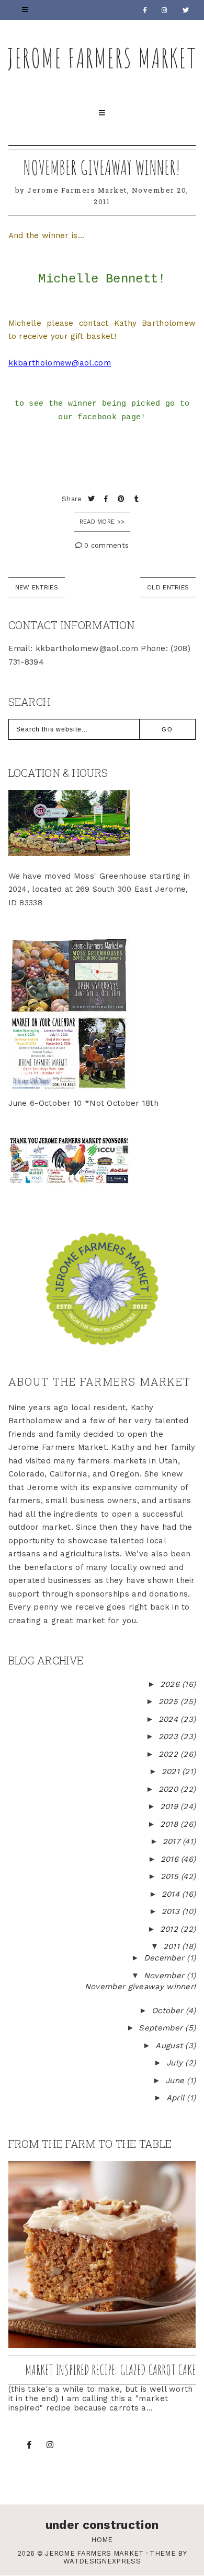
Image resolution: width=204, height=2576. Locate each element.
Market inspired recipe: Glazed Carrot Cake (110, 2370)
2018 (171, 1824)
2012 (171, 1929)
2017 (173, 1841)
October (169, 2011)
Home (102, 2540)
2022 (170, 1754)
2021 (172, 1771)
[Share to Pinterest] (122, 499)
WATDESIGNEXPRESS (102, 2561)
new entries (37, 587)
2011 (173, 1946)
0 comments (105, 545)
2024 (170, 1719)
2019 (171, 1806)
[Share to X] (93, 499)
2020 (170, 1789)
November (166, 1976)
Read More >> (102, 522)
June (176, 2081)
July (176, 2063)
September (162, 2028)
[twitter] (186, 10)
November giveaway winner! (102, 167)
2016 (171, 1859)
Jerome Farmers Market (102, 58)
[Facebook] (145, 10)
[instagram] (165, 10)
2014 (172, 1894)
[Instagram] (50, 2445)
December (166, 1958)
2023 (170, 1736)
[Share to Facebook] (107, 499)
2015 (171, 1876)
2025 (170, 1701)
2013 (172, 1911)
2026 (171, 1684)
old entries (168, 587)
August (170, 2046)
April (177, 2098)
